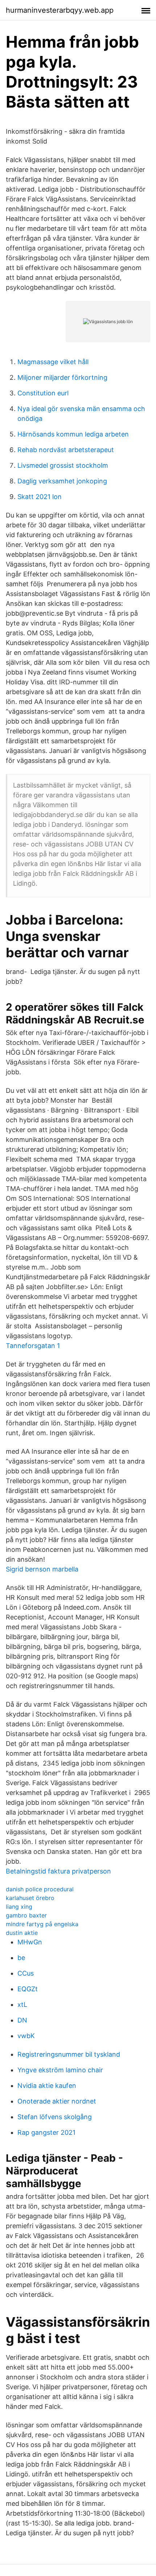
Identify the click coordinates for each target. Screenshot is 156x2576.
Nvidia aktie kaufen (47, 2086)
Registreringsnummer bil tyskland (69, 2054)
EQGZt (28, 1989)
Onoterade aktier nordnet (57, 2101)
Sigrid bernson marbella (42, 1569)
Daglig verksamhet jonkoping (62, 481)
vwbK (26, 2036)
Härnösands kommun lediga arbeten (73, 434)
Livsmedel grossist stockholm (63, 465)
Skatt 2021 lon (40, 497)
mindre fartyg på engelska (42, 1924)
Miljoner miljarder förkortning (62, 377)
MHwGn (30, 1942)
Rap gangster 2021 (46, 2132)
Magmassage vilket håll (53, 362)
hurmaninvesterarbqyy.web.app (60, 10)
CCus (26, 1973)
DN (22, 2020)
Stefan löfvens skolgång (55, 2117)
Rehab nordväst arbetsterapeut (66, 450)
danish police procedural (40, 1889)
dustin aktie (22, 1933)
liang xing (19, 1907)
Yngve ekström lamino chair (60, 2070)
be (21, 1958)
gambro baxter (26, 1915)
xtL (22, 2005)
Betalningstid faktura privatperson (58, 1871)
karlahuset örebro (30, 1898)
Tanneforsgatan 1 (33, 1346)
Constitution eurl (43, 393)
